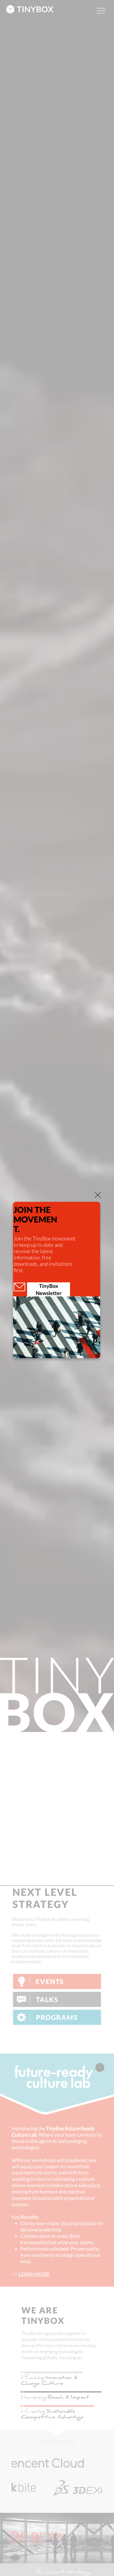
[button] (98, 1195)
